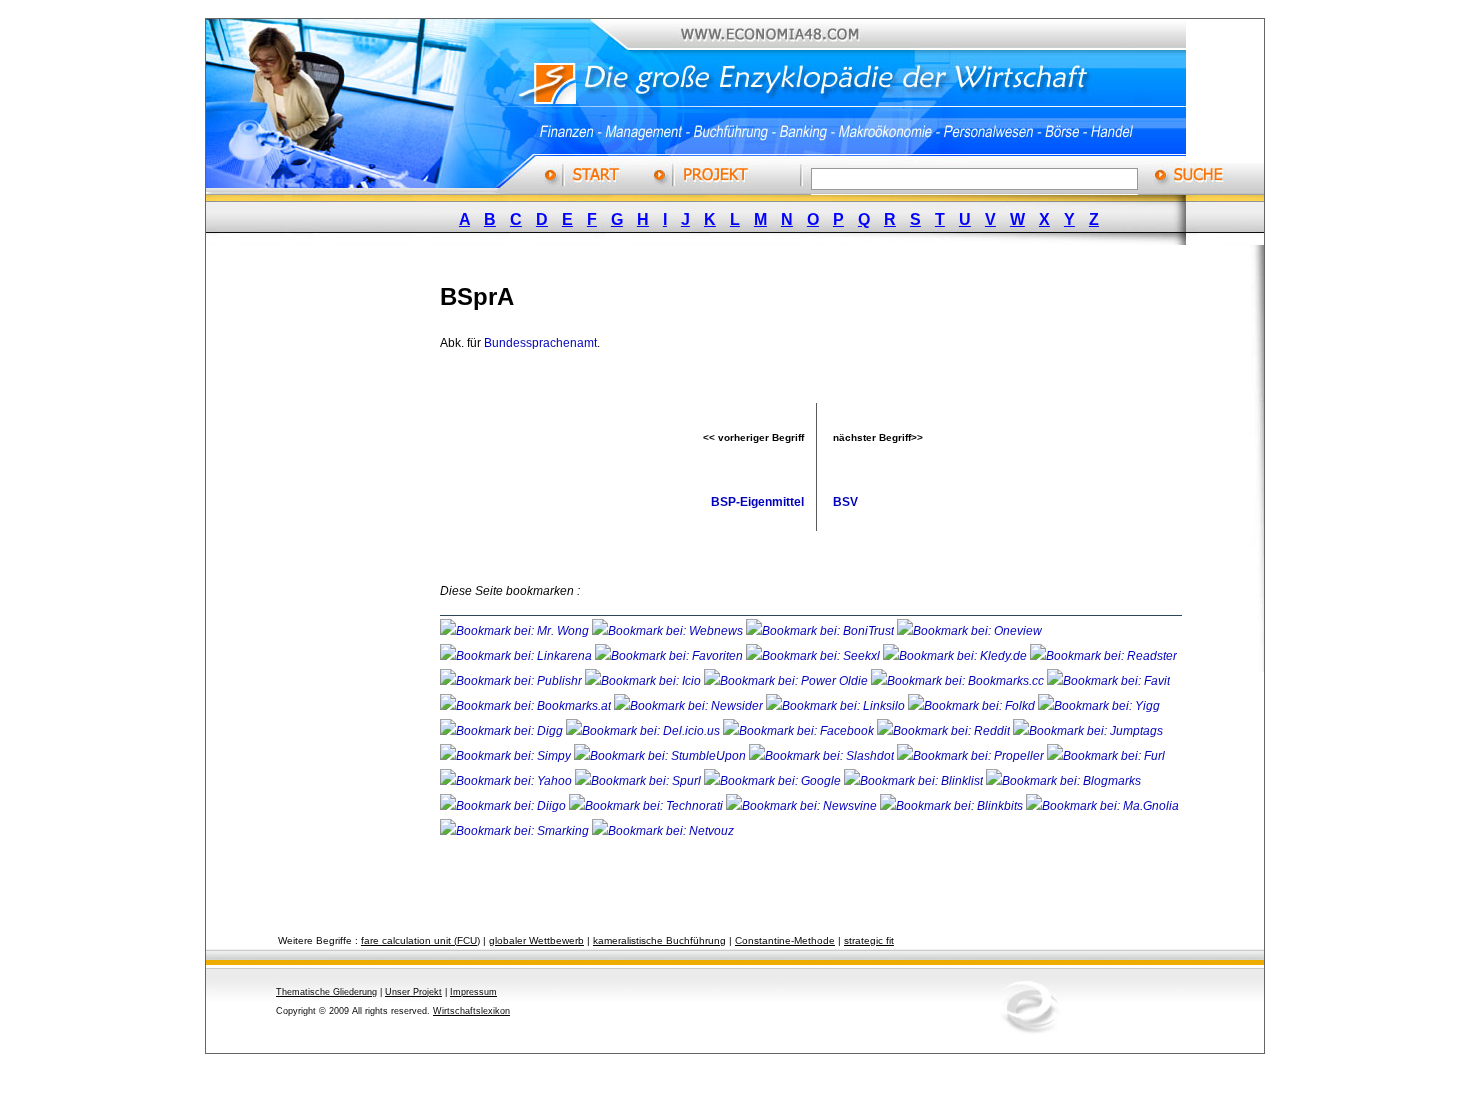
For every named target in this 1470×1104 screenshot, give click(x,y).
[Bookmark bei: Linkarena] (517, 656)
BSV (845, 502)
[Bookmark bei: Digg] (503, 731)
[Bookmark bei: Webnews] (669, 631)
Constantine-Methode (785, 940)
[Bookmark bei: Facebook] (800, 731)
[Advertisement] (340, 563)
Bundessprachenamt (540, 343)
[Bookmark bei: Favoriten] (670, 656)
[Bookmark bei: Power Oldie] (787, 681)
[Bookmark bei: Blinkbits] (953, 806)
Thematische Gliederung (326, 992)
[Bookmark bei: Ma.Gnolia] (1102, 806)
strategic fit (869, 940)
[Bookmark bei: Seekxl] (814, 656)
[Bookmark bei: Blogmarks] (1063, 781)
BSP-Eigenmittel (757, 502)
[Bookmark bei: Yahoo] (507, 781)
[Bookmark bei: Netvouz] (663, 831)
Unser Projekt (413, 992)
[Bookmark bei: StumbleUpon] (661, 756)
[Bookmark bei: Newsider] (690, 706)
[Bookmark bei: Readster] (1103, 656)
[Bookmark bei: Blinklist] (915, 781)
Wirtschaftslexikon (471, 1011)
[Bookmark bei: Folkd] (973, 706)
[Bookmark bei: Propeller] (972, 756)
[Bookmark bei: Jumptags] (1088, 731)
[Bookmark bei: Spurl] (639, 781)
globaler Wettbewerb (536, 940)
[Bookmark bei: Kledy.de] (956, 656)
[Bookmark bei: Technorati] (647, 806)
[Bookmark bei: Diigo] (504, 806)
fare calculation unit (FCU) (420, 940)
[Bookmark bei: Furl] (1106, 756)
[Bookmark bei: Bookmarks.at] (527, 706)
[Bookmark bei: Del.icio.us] (644, 731)
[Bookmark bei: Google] (774, 781)
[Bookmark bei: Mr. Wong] (516, 631)
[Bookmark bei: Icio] (644, 681)
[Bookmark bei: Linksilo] (835, 706)
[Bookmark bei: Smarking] (516, 831)
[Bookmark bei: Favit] (1108, 681)
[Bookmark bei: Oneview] (969, 631)
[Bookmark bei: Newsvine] (803, 806)
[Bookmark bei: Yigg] (1099, 706)
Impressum (473, 992)
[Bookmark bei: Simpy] (507, 756)
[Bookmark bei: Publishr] (512, 681)
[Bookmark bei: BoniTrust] (821, 631)
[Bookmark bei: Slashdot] (823, 756)
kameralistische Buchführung (659, 940)
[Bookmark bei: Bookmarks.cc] (959, 681)
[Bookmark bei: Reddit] (945, 731)
